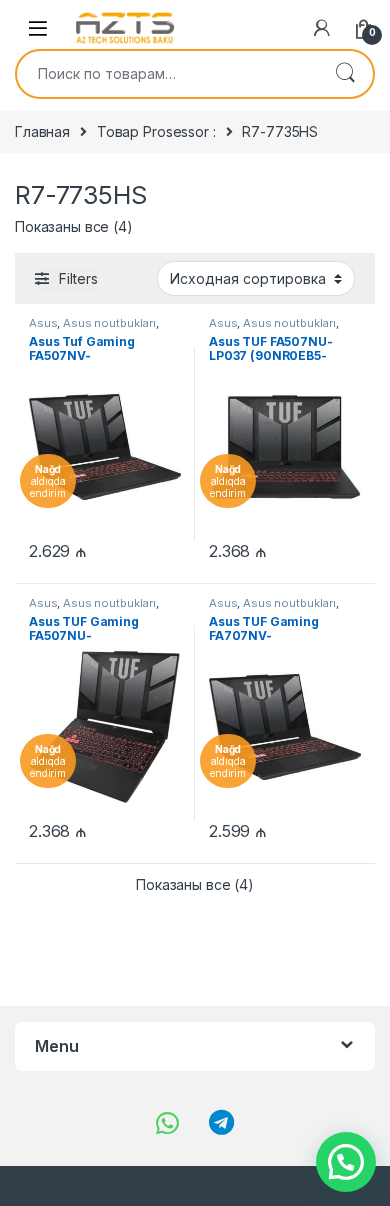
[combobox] (167, 74)
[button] (346, 1162)
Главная (42, 131)
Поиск (345, 74)
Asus (43, 323)
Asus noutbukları (109, 323)
